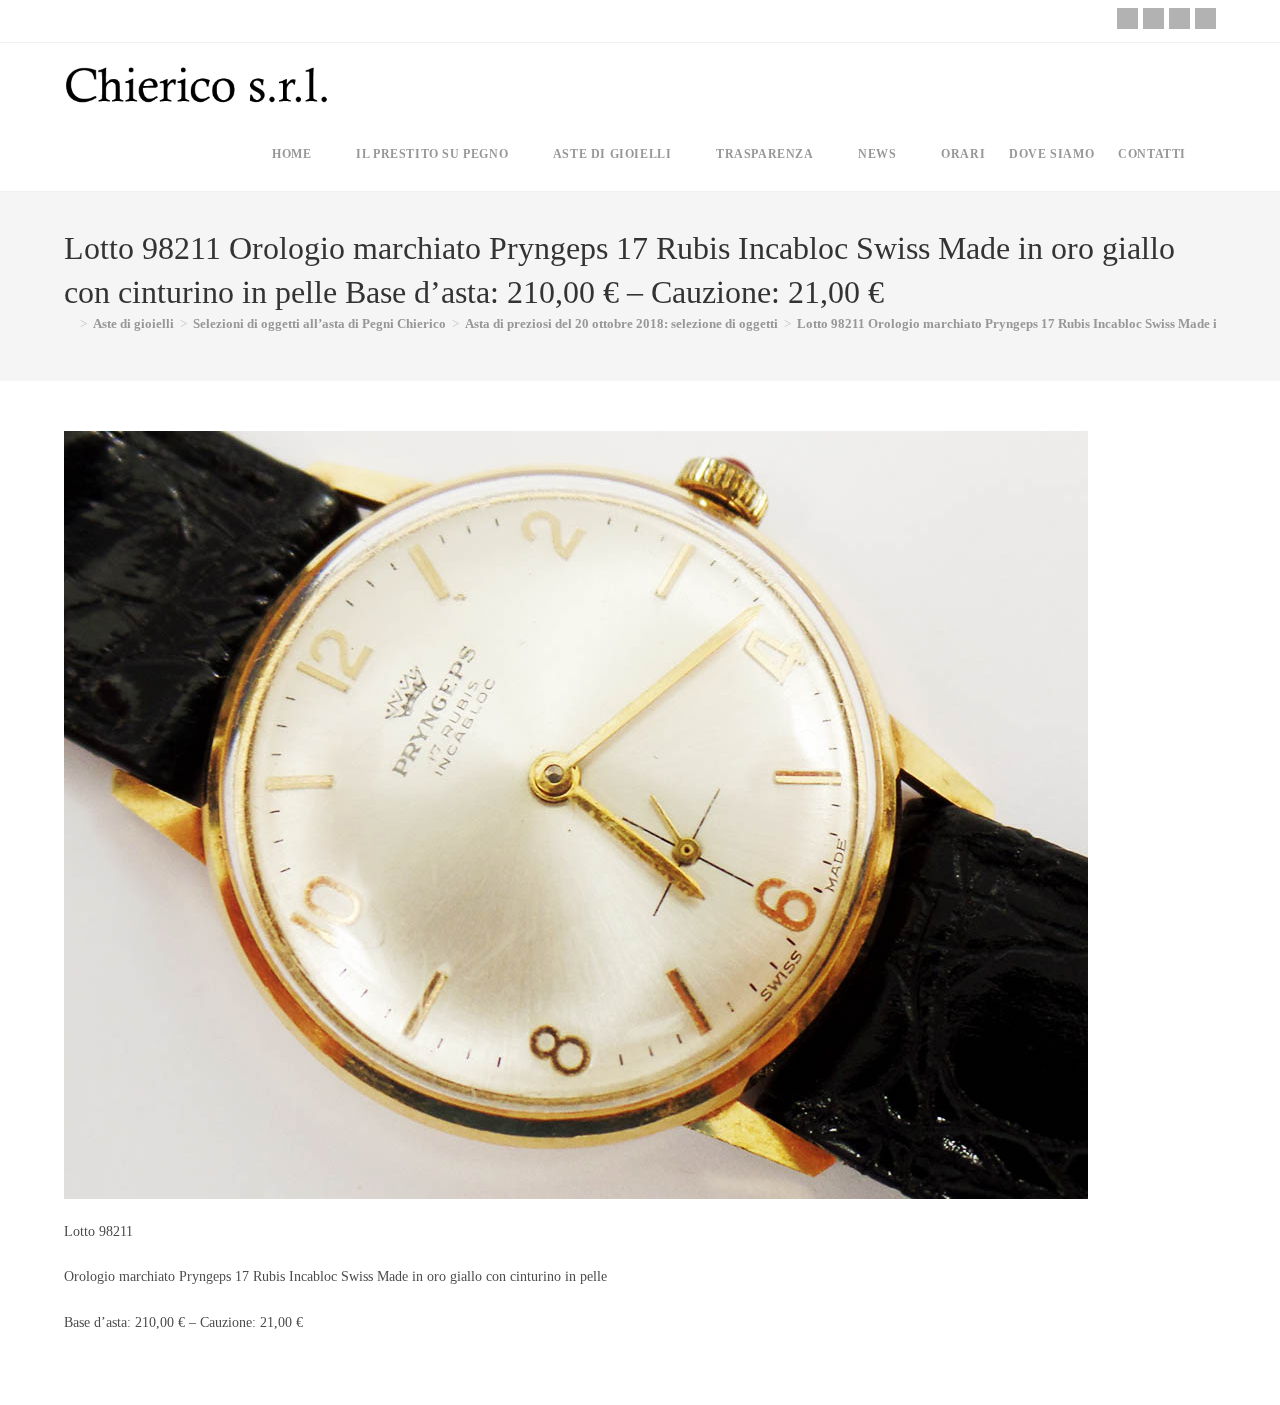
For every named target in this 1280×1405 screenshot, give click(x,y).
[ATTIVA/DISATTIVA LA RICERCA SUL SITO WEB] (1214, 154)
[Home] (69, 323)
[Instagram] (1179, 18)
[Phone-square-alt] (1127, 18)
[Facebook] (1153, 18)
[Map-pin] (1205, 18)
